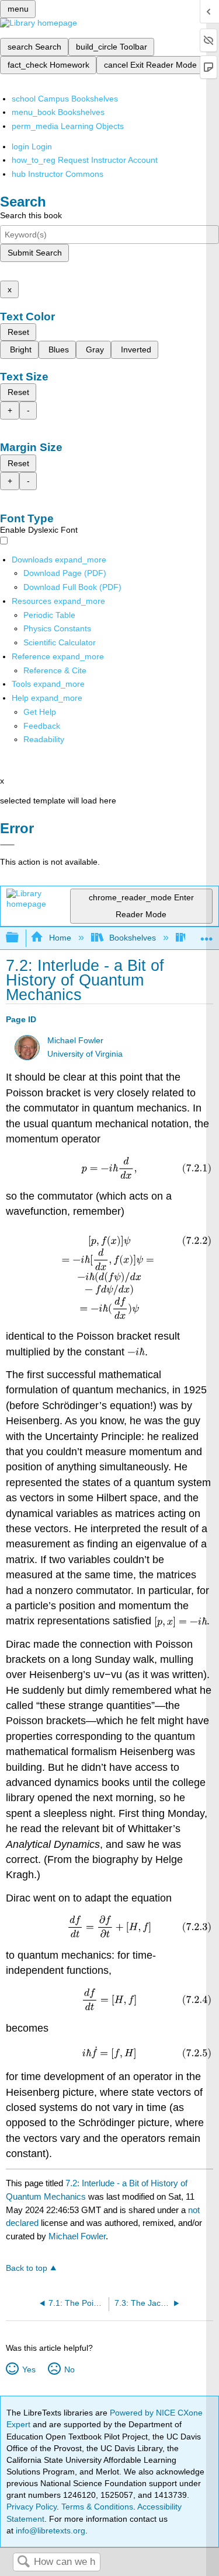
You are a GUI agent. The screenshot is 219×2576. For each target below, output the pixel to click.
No (69, 2369)
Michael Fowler (75, 1041)
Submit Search (35, 253)
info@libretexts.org (49, 2530)
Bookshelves (133, 938)
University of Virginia (85, 1054)
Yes (29, 2369)
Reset (18, 332)
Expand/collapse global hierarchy (20, 938)
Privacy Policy (32, 2507)
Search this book (31, 215)
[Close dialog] (7, 845)
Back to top (27, 2268)
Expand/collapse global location (207, 934)
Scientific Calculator (60, 642)
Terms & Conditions (97, 2507)
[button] (42, 726)
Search (23, 2562)
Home (60, 938)
